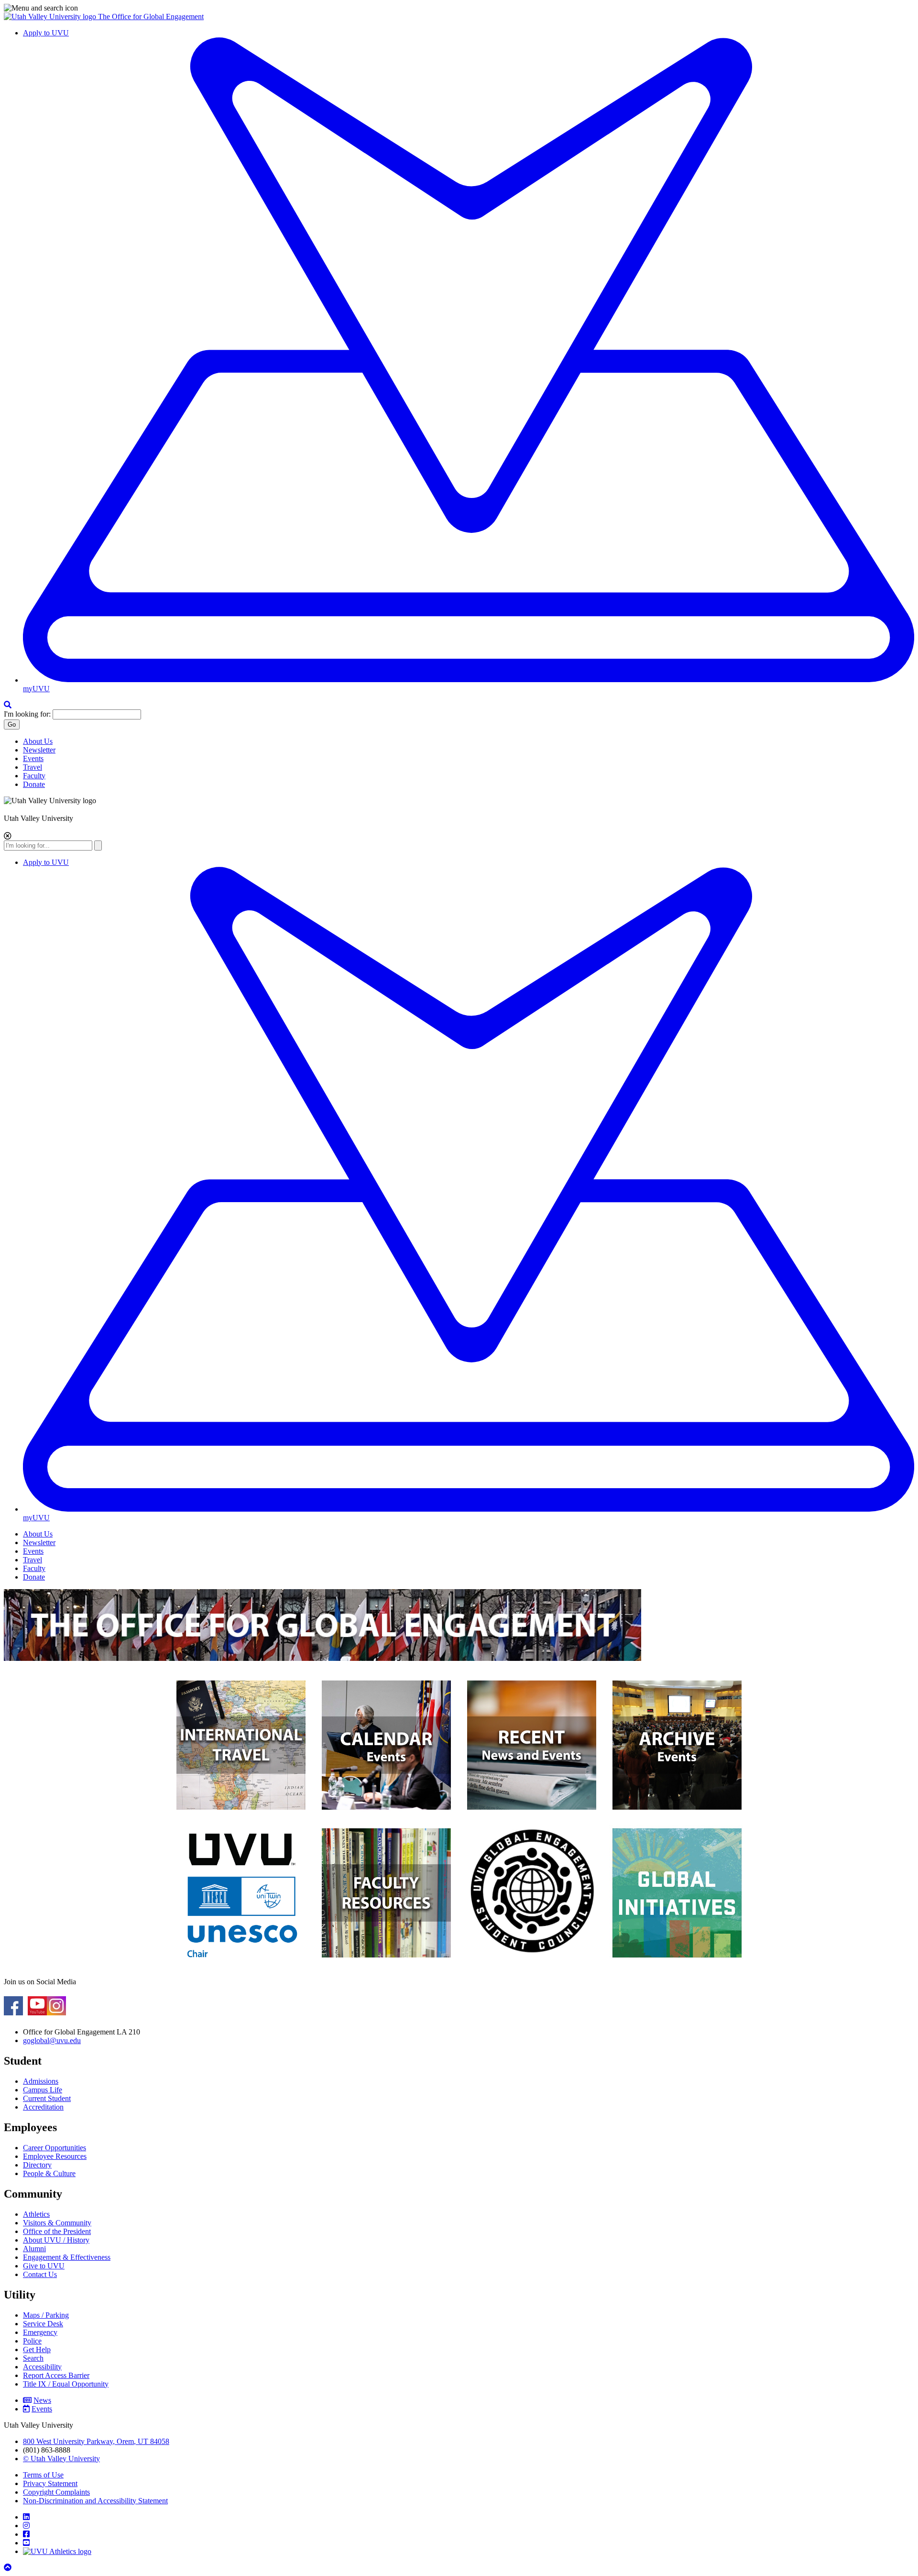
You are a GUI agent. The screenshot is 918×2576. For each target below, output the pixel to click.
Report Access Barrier (56, 2375)
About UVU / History (56, 2240)
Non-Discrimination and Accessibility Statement (95, 2501)
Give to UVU (44, 2266)
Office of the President (57, 2231)
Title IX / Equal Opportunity (66, 2384)
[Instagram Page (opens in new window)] (56, 2012)
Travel (33, 767)
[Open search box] (8, 705)
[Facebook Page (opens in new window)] (13, 2012)
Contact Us (40, 2274)
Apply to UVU (46, 33)
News (42, 2400)
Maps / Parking (46, 2315)
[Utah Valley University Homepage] (51, 17)
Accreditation (43, 2107)
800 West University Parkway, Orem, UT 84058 (96, 2441)
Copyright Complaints (56, 2492)
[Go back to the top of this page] (9, 2568)
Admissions (41, 2081)
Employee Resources (55, 2156)
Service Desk (43, 2324)
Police (32, 2341)
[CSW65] (386, 1814)
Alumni (34, 2249)
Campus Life (43, 2090)
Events (33, 758)
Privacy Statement (50, 2483)
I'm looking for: (27, 714)
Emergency (40, 2332)
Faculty (34, 776)
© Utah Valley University (61, 2459)
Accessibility (42, 2367)
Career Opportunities (55, 2148)
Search (33, 2358)
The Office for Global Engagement (151, 17)
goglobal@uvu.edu (52, 2040)
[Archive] (677, 1814)
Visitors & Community (57, 2223)
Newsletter (39, 750)
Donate (34, 784)
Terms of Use (43, 2475)
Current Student (47, 2098)
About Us (38, 741)
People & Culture (49, 2173)
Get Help (37, 2349)
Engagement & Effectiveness (67, 2257)
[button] (459, 8)
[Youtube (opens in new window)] (37, 2012)
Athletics (36, 2214)
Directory (37, 2165)
